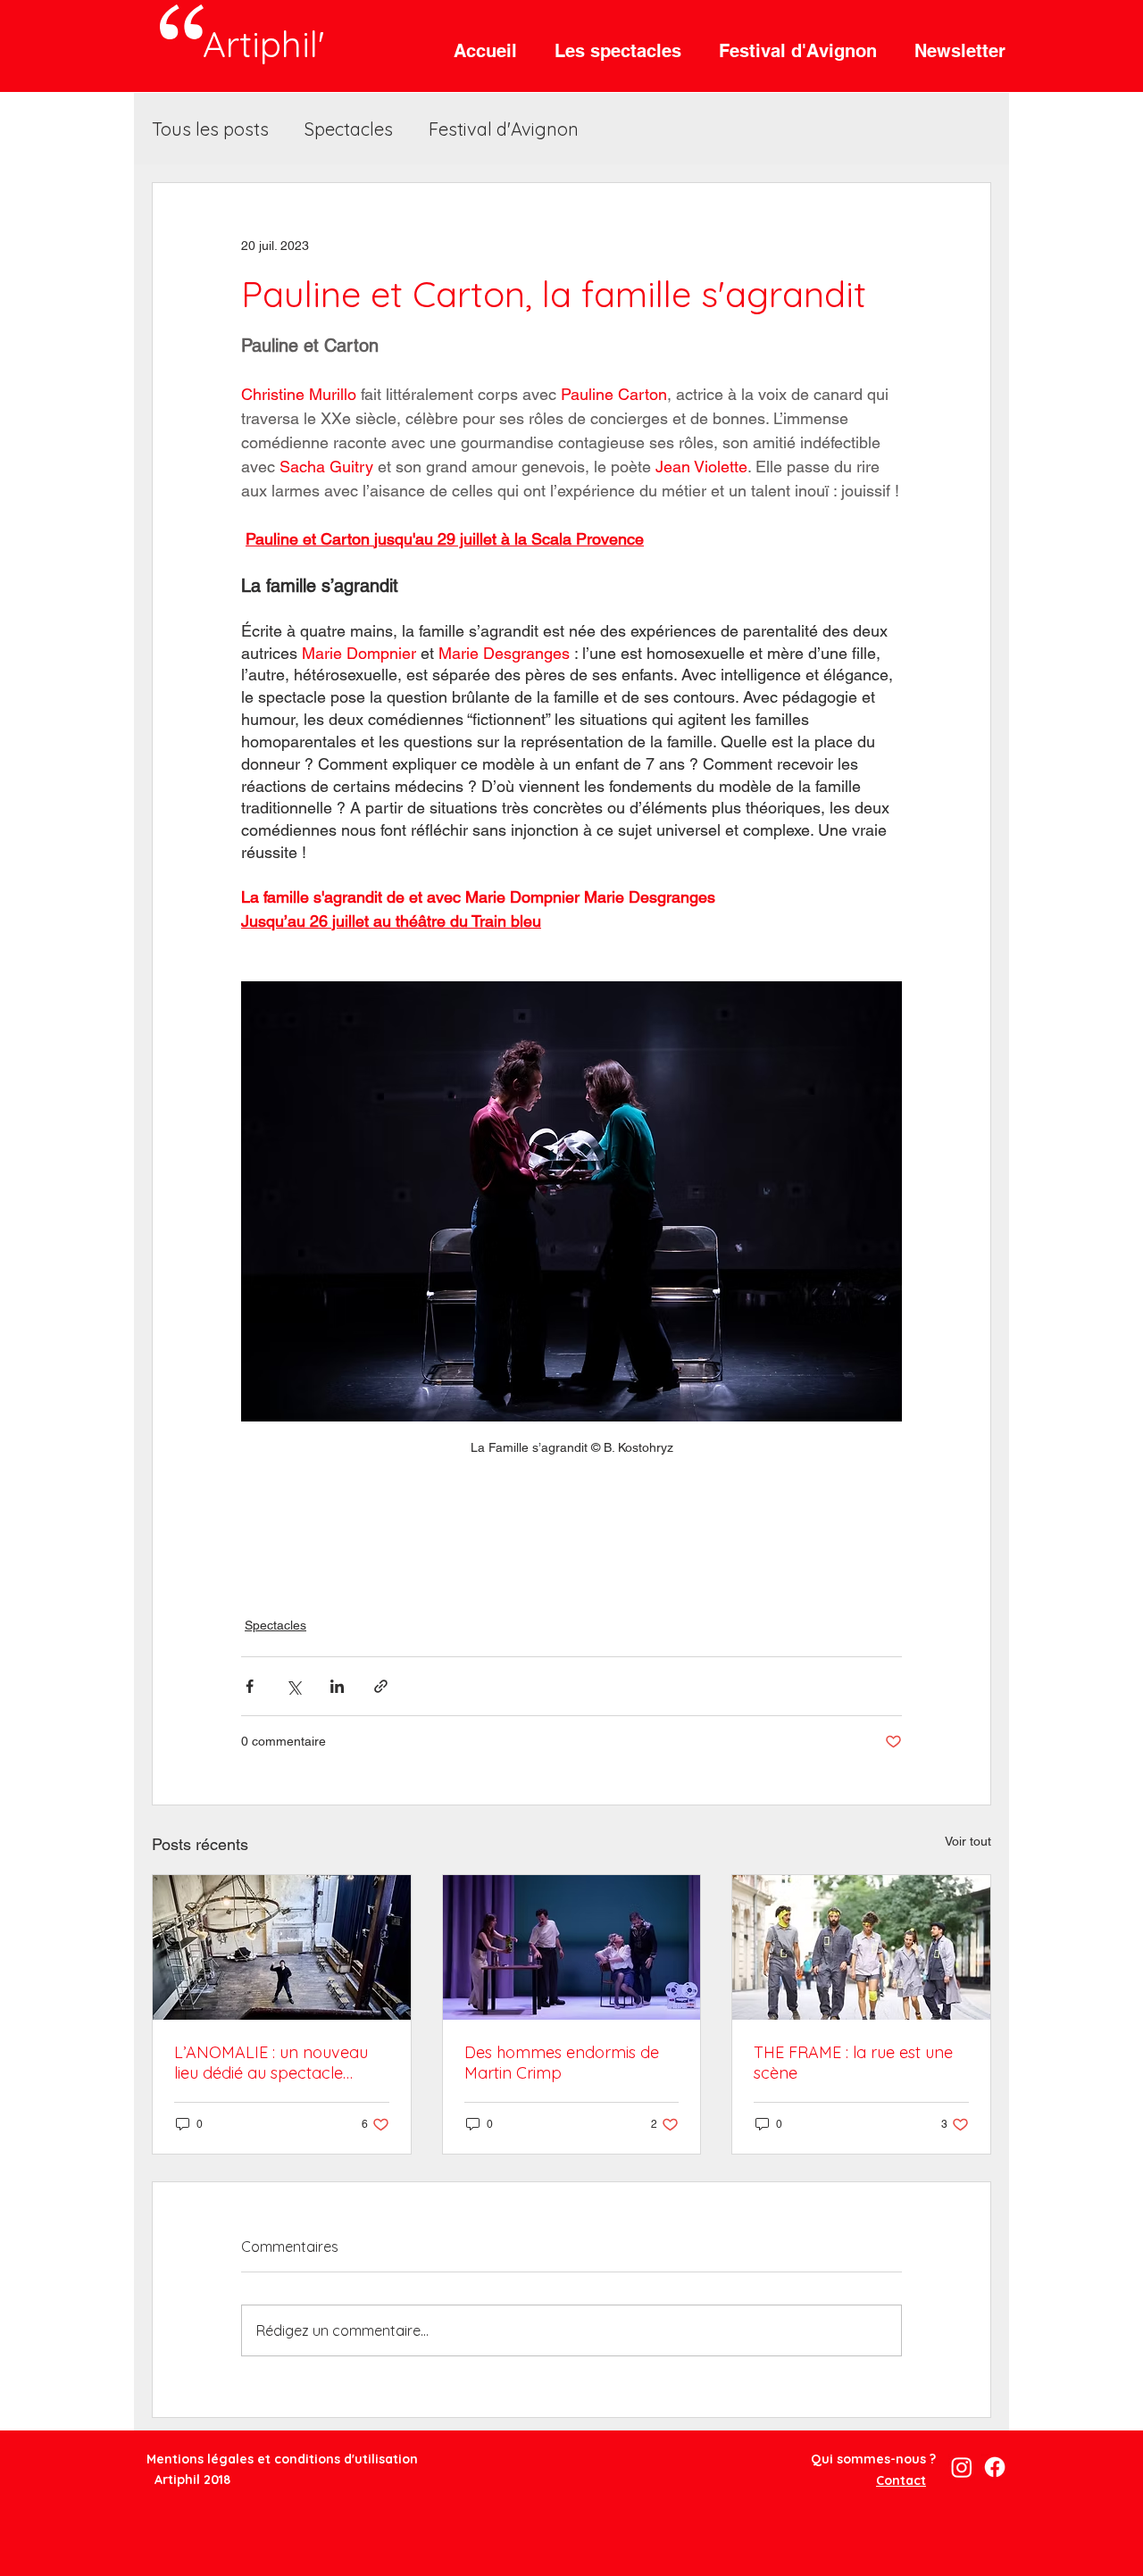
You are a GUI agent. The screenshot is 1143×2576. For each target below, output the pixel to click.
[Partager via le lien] (381, 1686)
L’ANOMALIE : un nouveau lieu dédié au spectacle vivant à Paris (271, 2063)
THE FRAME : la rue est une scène (853, 2063)
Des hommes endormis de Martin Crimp (562, 2063)
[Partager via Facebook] (250, 1686)
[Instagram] (962, 2467)
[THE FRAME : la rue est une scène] (861, 1947)
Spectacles (349, 129)
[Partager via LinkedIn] (337, 1686)
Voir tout (968, 1841)
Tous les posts (210, 129)
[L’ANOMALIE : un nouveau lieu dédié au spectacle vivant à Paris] (282, 1947)
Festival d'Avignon (504, 129)
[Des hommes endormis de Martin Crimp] (572, 1947)
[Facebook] (995, 2467)
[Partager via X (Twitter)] (293, 1686)
